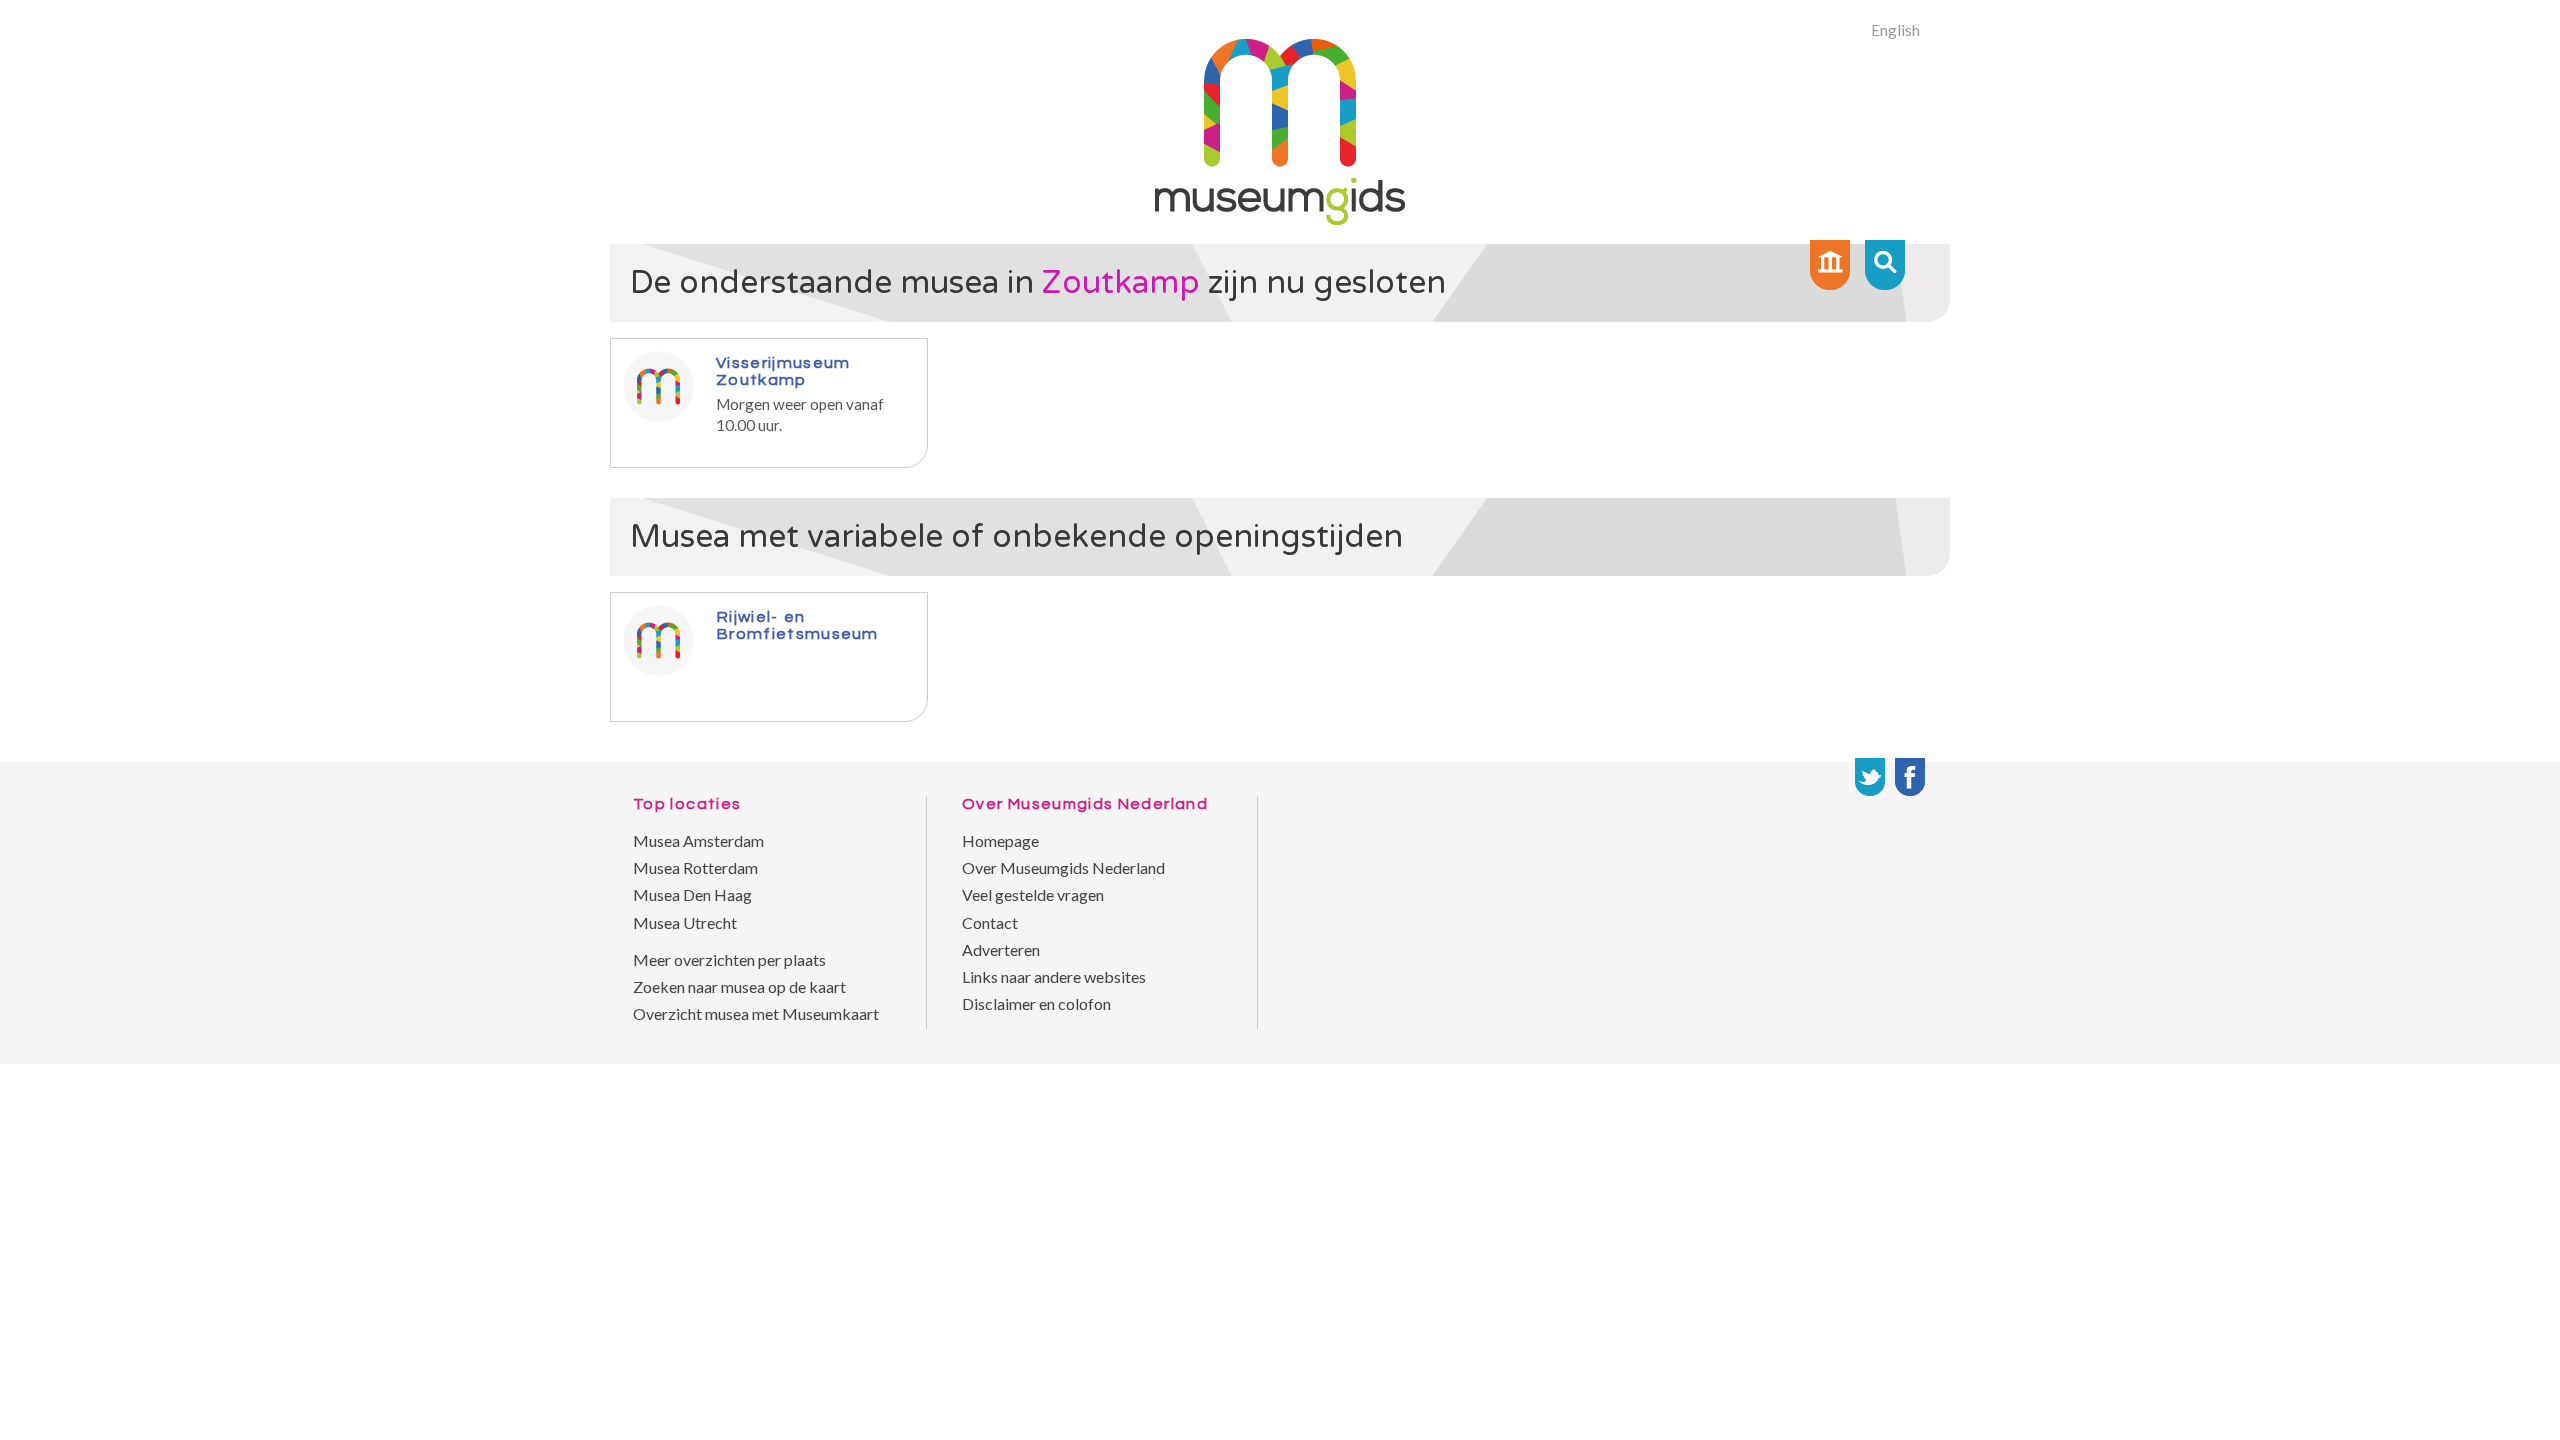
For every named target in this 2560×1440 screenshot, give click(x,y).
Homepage (1000, 840)
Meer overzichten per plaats (729, 959)
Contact (990, 922)
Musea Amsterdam (698, 840)
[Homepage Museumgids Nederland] (1830, 265)
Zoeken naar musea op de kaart (739, 986)
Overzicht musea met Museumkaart (756, 1013)
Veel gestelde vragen (1033, 894)
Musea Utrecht (685, 922)
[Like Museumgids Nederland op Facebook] (1910, 777)
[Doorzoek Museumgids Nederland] (1885, 265)
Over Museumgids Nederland (1063, 867)
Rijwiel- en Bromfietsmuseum (797, 625)
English (1895, 29)
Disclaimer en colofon (1036, 1003)
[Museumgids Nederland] (1280, 218)
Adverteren (1001, 949)
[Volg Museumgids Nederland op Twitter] (1870, 777)
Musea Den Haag (692, 894)
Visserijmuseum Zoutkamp (783, 371)
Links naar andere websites (1054, 976)
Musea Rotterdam (695, 867)
